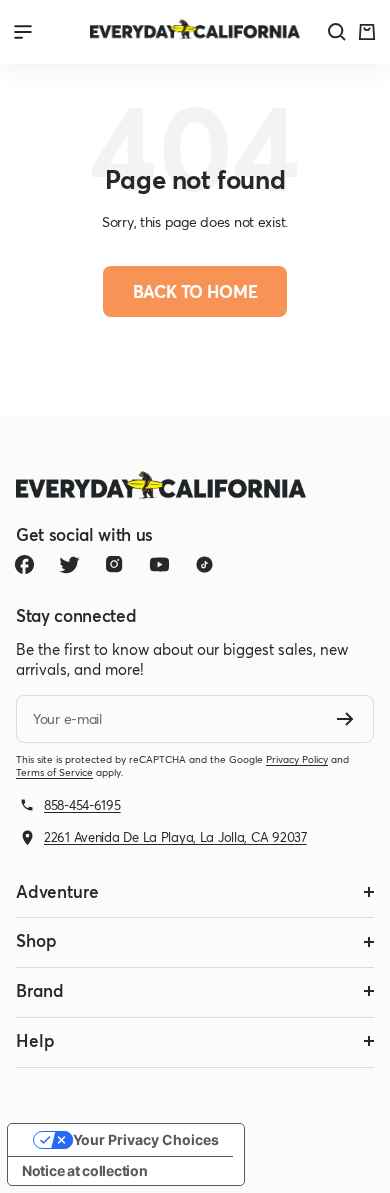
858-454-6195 (82, 805)
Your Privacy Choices (146, 1139)
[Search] (337, 32)
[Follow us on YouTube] (159, 564)
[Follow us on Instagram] (114, 564)
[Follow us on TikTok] (204, 564)
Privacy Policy (297, 759)
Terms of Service (54, 772)
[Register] (345, 719)
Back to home (195, 291)
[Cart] (367, 32)
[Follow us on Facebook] (24, 564)
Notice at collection (84, 1170)
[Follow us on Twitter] (69, 564)
